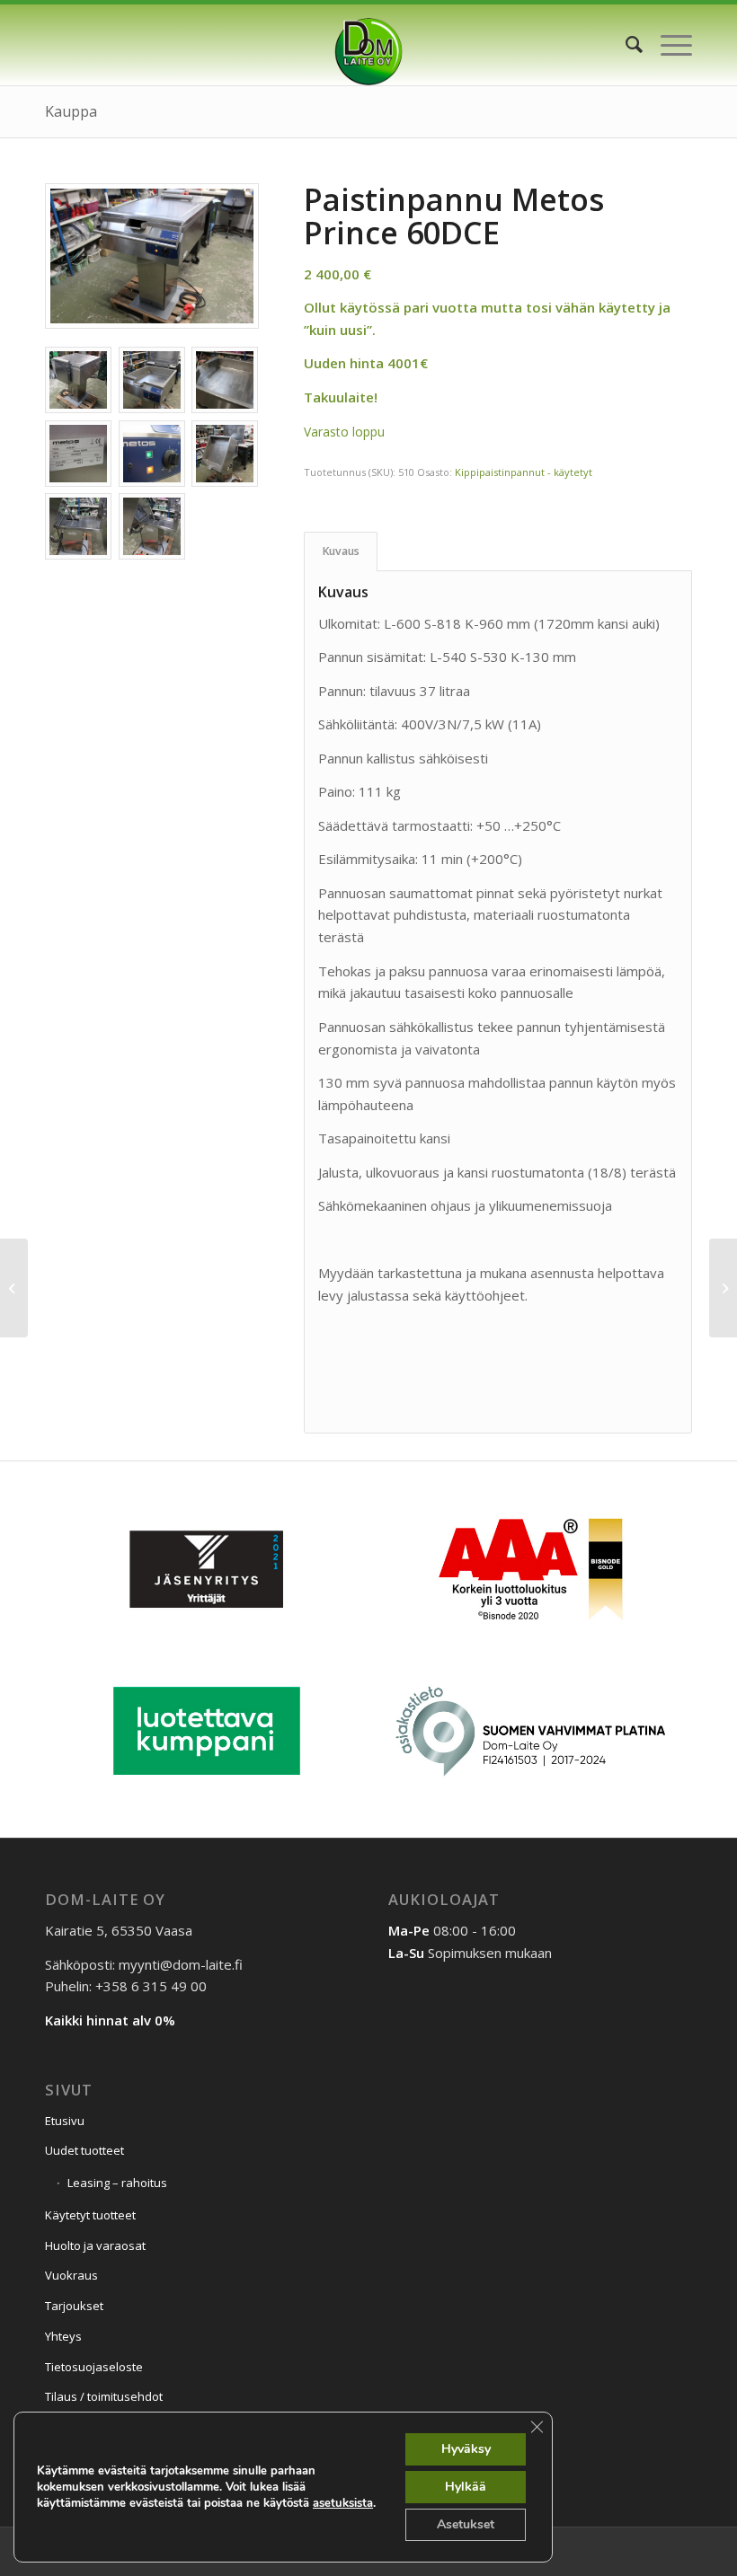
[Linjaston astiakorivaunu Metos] (723, 1288)
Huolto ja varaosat (95, 2245)
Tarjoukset (74, 2306)
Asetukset (466, 2524)
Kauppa (71, 111)
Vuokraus (71, 2275)
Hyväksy (466, 2449)
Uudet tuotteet (84, 2150)
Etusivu (65, 2121)
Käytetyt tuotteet (90, 2215)
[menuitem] (625, 45)
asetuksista (343, 2503)
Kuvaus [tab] (341, 551)
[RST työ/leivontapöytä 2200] (14, 1288)
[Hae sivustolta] (625, 45)
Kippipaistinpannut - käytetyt (524, 472)
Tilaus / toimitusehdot (104, 2396)
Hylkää (466, 2487)
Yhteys (63, 2336)
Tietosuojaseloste (94, 2367)
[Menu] (667, 45)
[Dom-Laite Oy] (369, 45)
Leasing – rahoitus (117, 2183)
